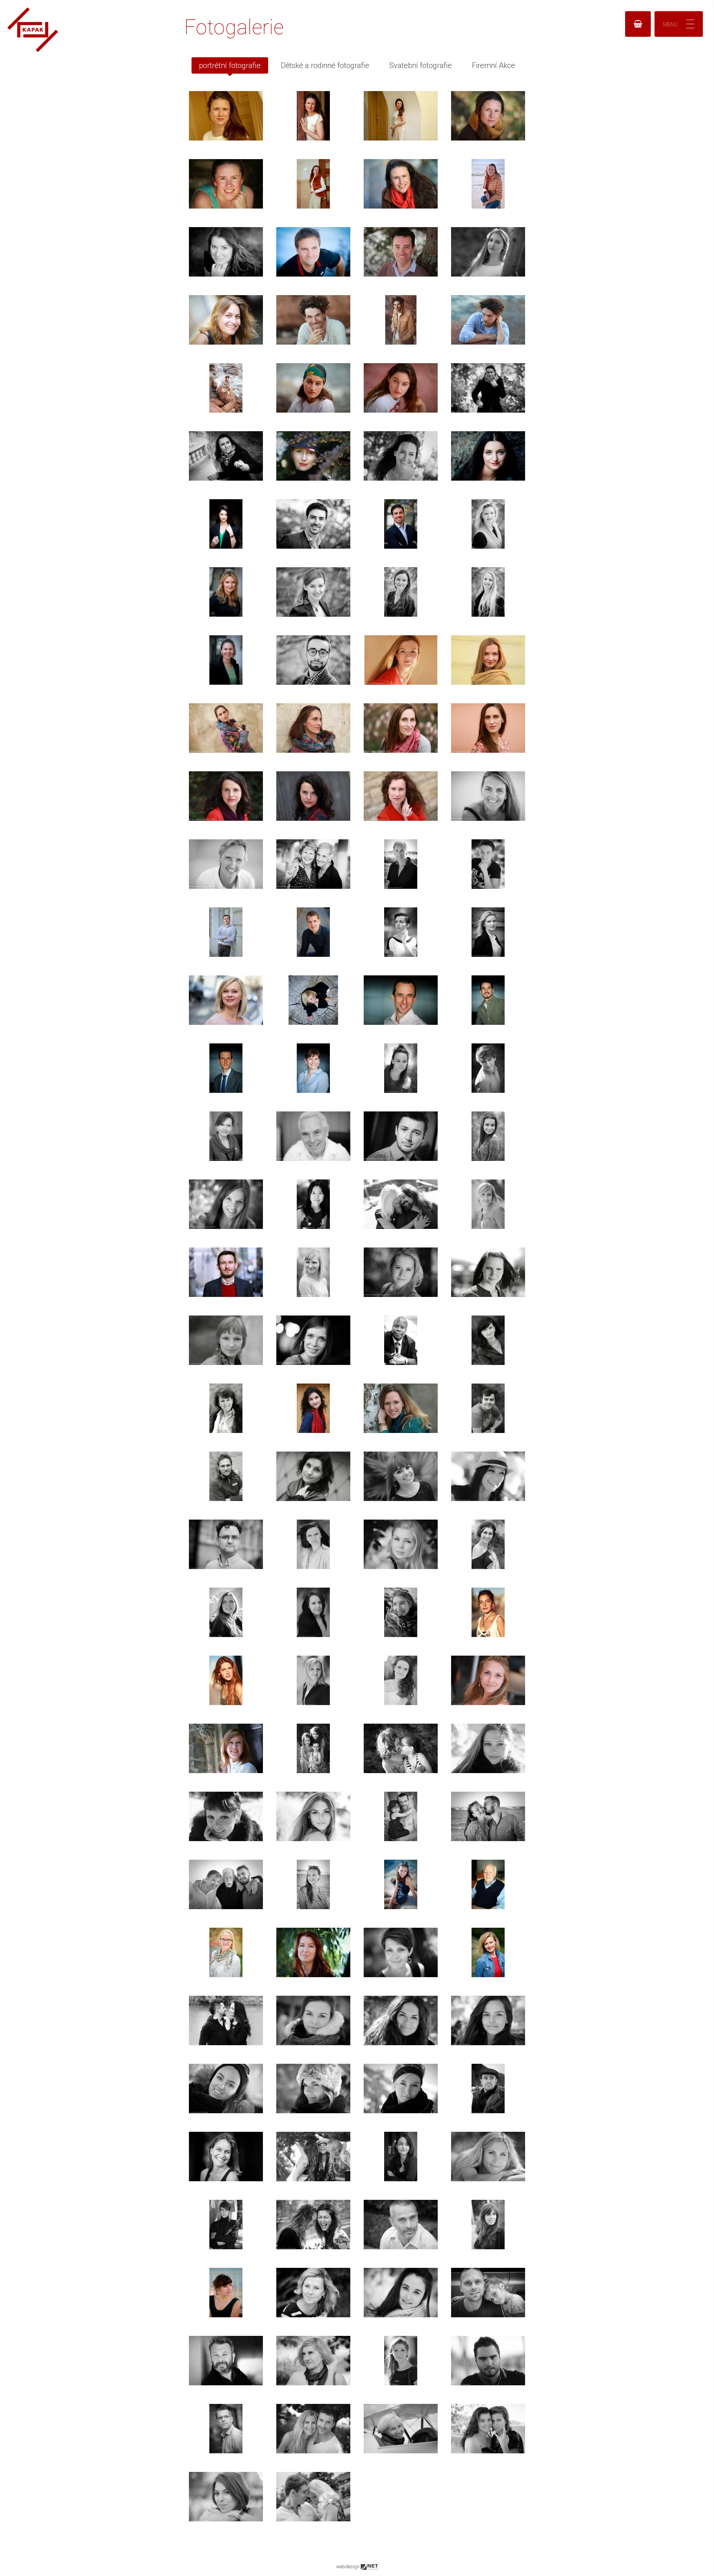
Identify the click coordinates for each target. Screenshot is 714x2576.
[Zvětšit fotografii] (226, 116)
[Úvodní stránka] (33, 50)
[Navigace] (679, 24)
